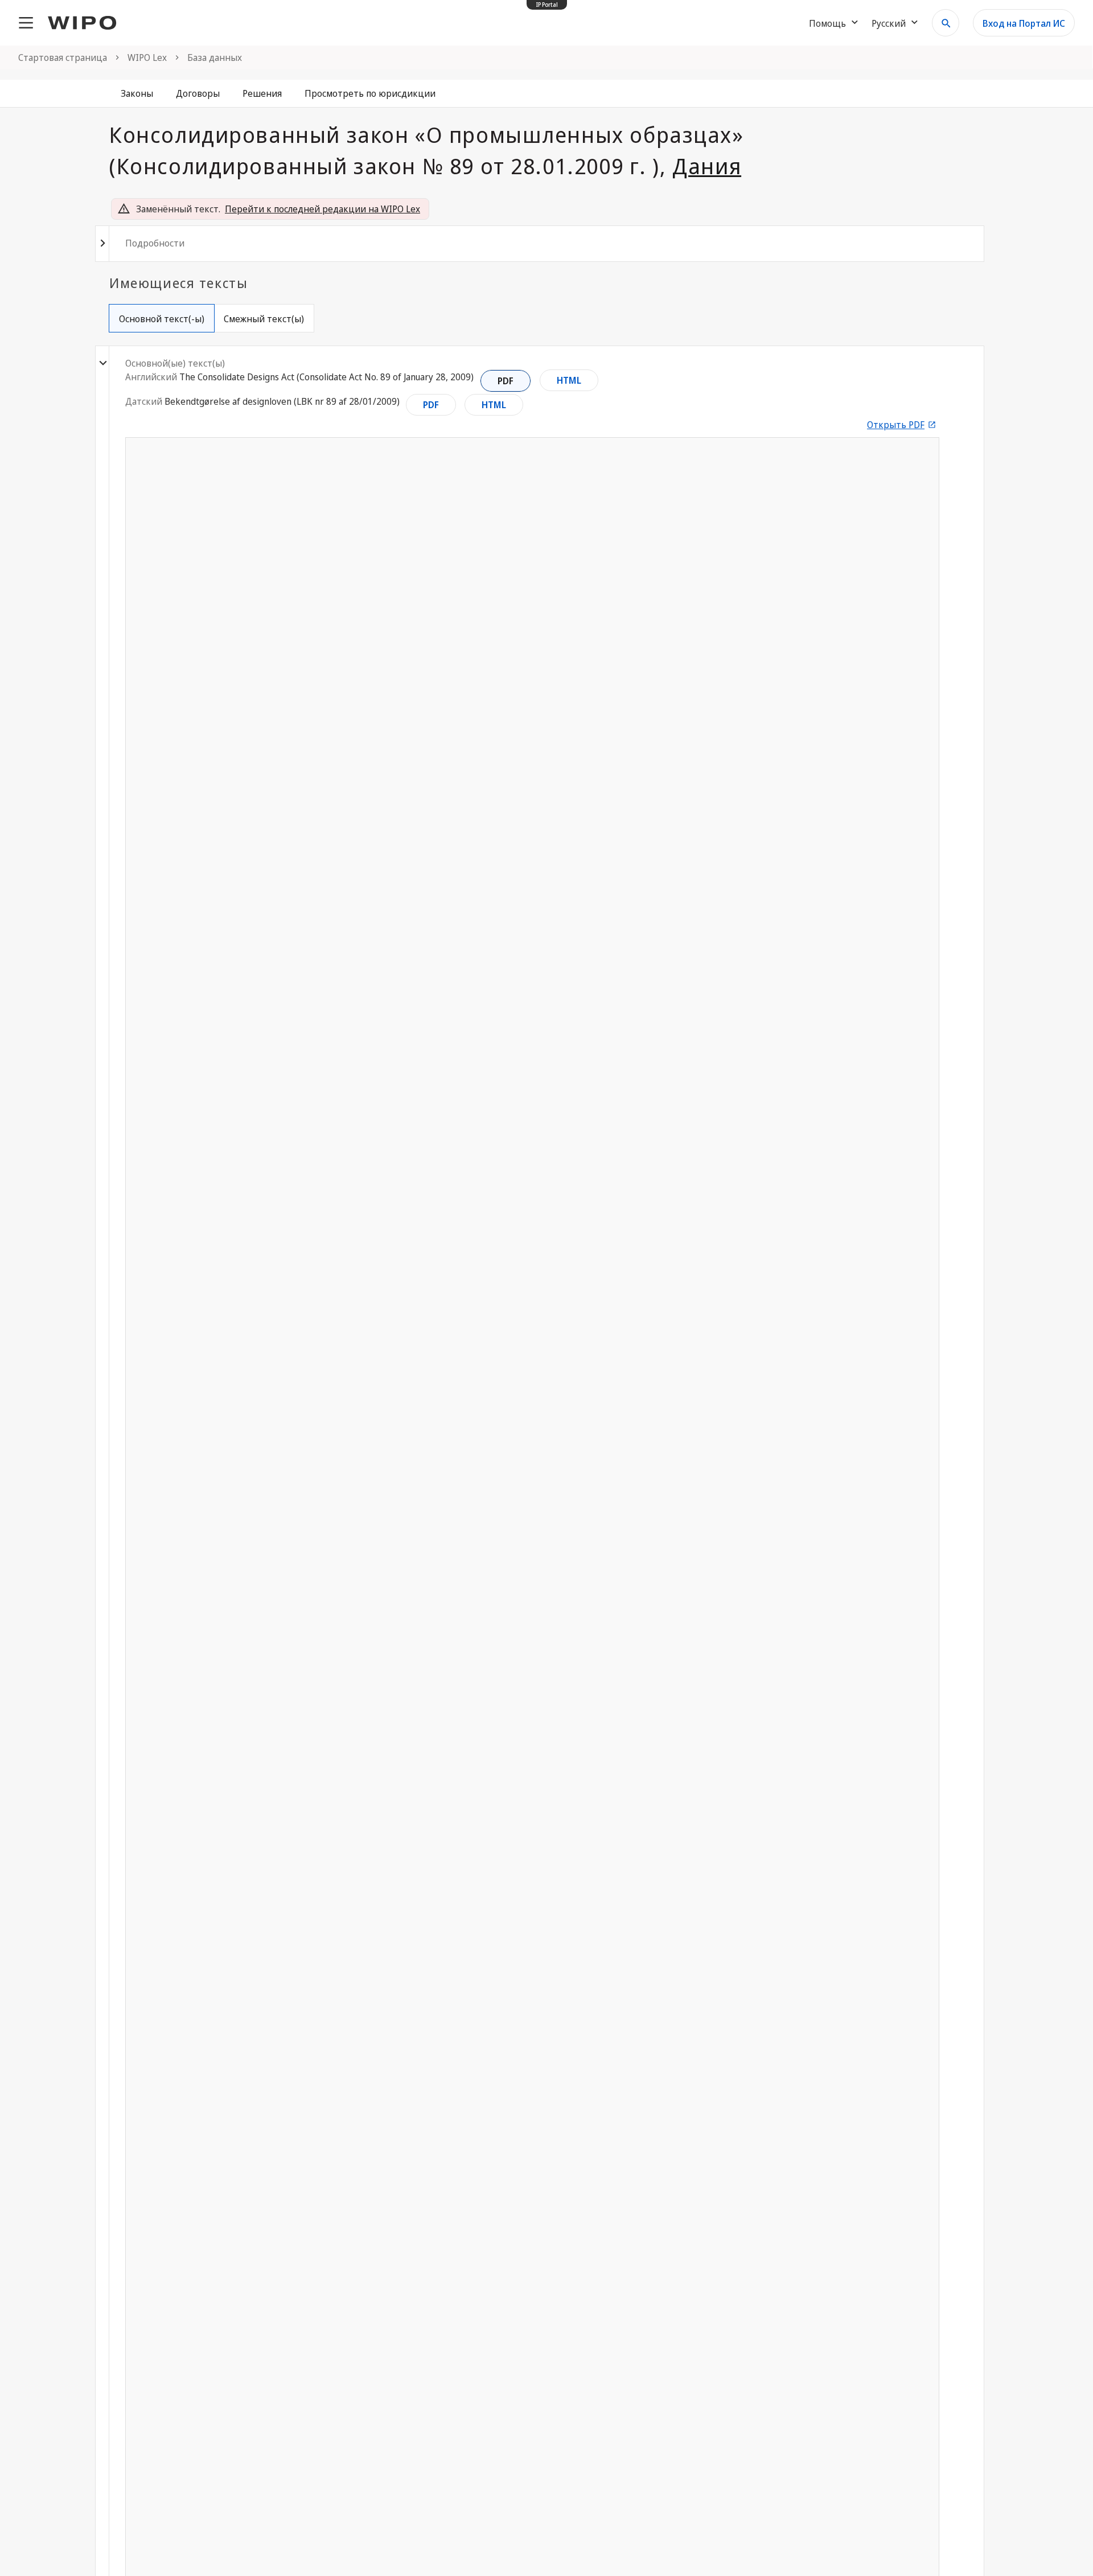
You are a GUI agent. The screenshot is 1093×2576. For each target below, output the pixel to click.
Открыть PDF (896, 425)
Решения (262, 93)
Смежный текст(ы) (264, 319)
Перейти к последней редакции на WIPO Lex (322, 209)
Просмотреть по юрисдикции (370, 93)
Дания (707, 166)
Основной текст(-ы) (162, 319)
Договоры (198, 93)
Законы (137, 93)
